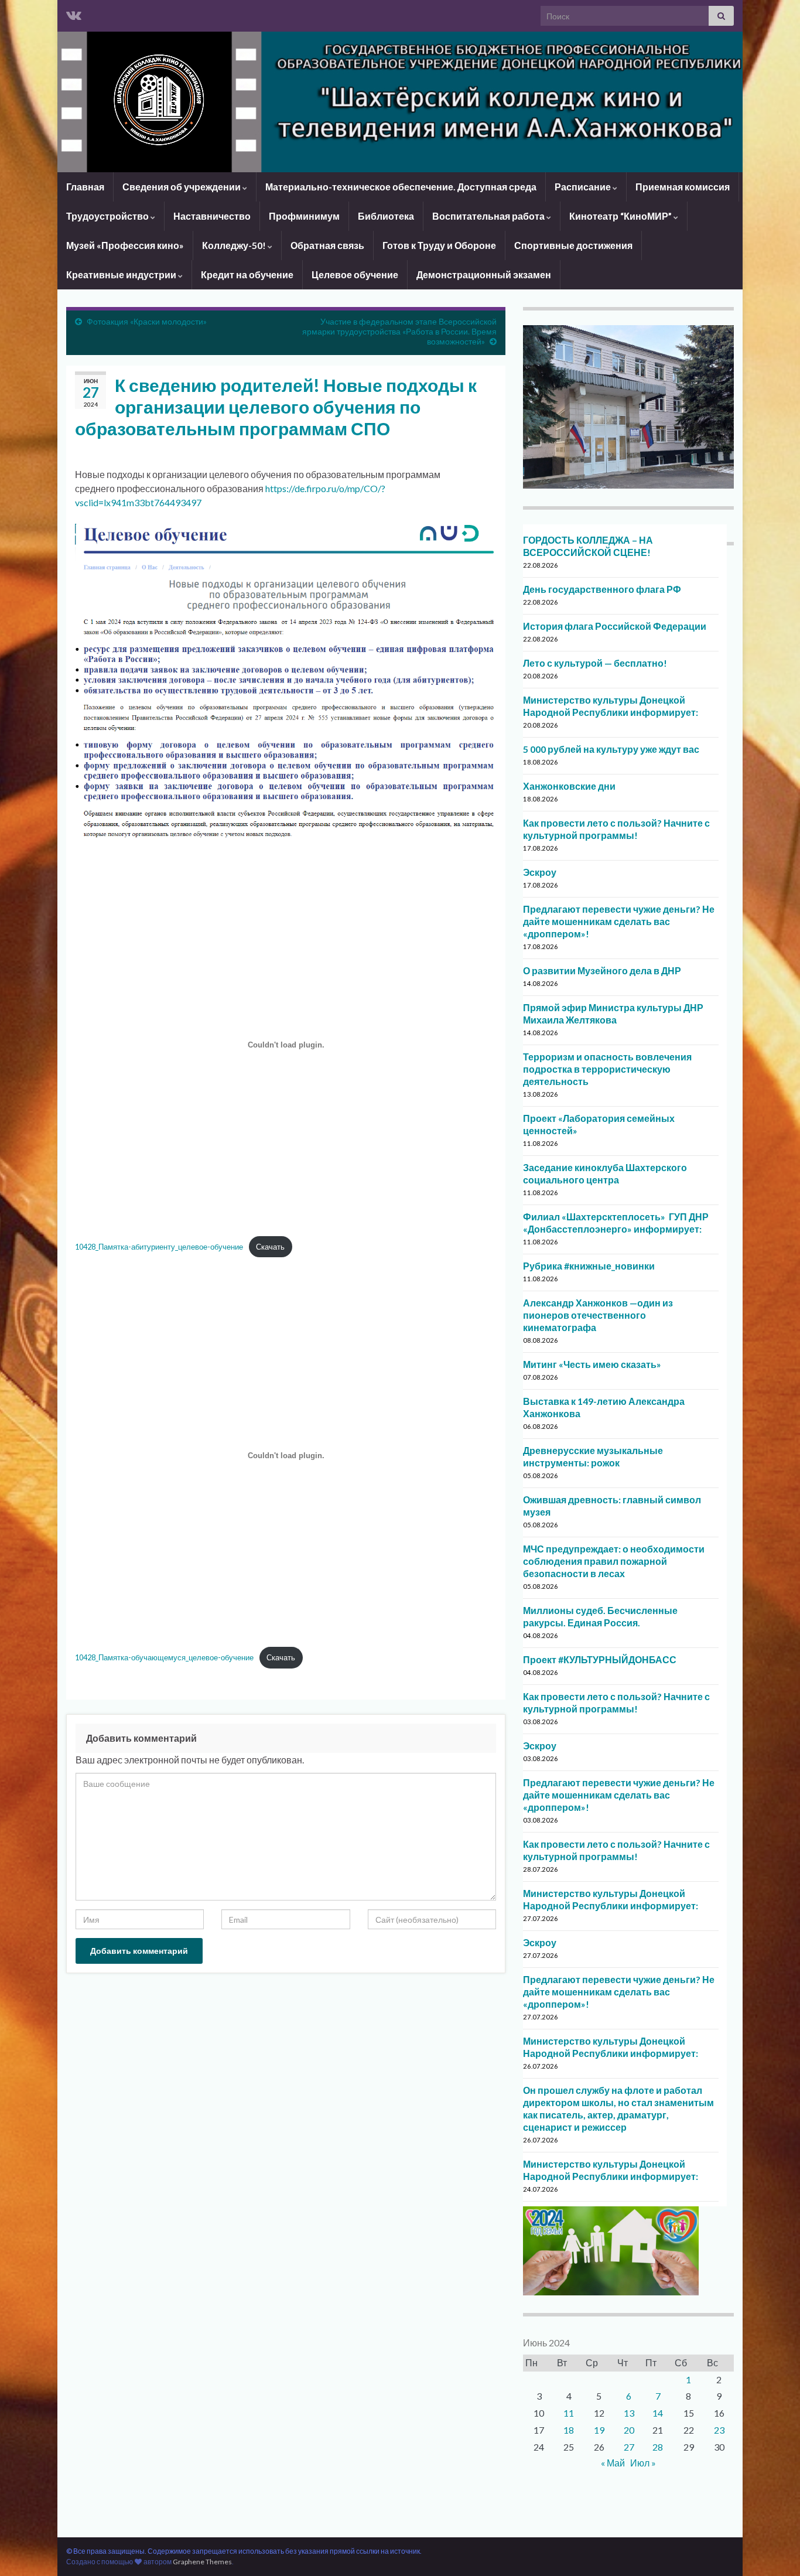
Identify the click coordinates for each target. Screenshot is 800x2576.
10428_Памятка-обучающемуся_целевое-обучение (164, 1657)
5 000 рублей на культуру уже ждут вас (611, 749)
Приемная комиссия (683, 187)
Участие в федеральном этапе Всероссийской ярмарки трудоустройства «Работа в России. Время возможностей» (399, 331)
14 (658, 2413)
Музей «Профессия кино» (125, 245)
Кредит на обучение (247, 274)
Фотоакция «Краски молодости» (147, 321)
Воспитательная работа (489, 216)
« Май (613, 2463)
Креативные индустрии (122, 274)
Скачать (270, 1247)
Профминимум (304, 216)
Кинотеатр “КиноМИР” (621, 216)
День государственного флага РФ (602, 589)
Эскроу (540, 872)
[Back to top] (774, 2550)
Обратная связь (327, 245)
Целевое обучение (355, 274)
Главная (85, 187)
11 (569, 2413)
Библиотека (386, 216)
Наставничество (212, 216)
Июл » (643, 2463)
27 (629, 2447)
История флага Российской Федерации (615, 626)
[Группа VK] (74, 13)
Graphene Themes (202, 2562)
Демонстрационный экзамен (484, 274)
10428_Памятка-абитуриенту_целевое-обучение (159, 1247)
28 (658, 2447)
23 (719, 2430)
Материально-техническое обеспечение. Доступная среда (401, 187)
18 (569, 2430)
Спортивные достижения (573, 245)
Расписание (584, 187)
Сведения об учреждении (182, 187)
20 (629, 2430)
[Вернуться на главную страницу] (400, 102)
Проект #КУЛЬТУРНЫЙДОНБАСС (600, 1659)
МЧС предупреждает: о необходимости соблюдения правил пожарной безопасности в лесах (614, 1561)
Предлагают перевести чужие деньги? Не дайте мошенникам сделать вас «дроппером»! (619, 921)
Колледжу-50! (235, 245)
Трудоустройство (108, 216)
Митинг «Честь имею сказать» (592, 1364)
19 (599, 2430)
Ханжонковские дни (569, 786)
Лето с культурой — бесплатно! (595, 663)
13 (629, 2413)
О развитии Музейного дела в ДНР (602, 970)
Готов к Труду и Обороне (439, 245)
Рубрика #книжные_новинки (589, 1266)
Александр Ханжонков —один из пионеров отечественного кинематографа (598, 1315)
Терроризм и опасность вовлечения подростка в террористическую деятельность (607, 1069)
